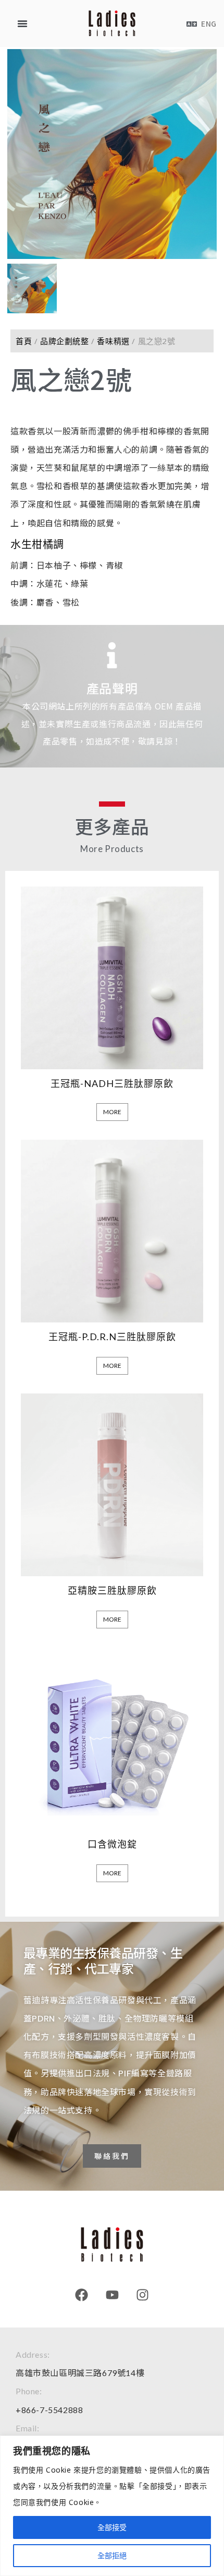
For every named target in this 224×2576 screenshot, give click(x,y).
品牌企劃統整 (65, 341)
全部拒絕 (112, 2555)
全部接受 (112, 2527)
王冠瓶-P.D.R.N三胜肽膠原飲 (112, 1337)
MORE (112, 1112)
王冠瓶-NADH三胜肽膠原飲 (112, 1083)
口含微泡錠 (112, 1844)
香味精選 (113, 341)
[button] (22, 23)
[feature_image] (112, 976)
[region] (112, 2506)
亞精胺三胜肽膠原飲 (112, 1590)
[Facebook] (82, 2295)
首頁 (24, 341)
